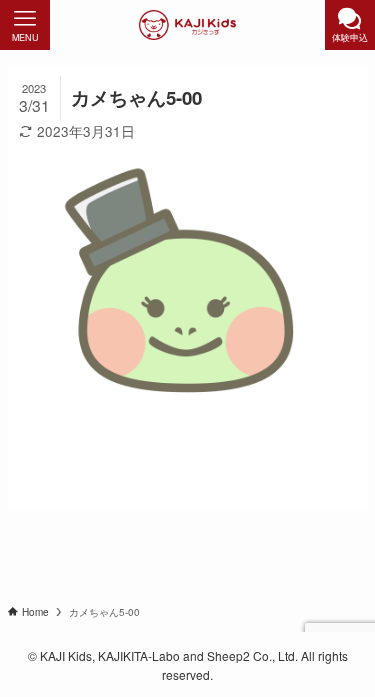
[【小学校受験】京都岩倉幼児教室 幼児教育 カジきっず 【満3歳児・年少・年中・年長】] (188, 25)
